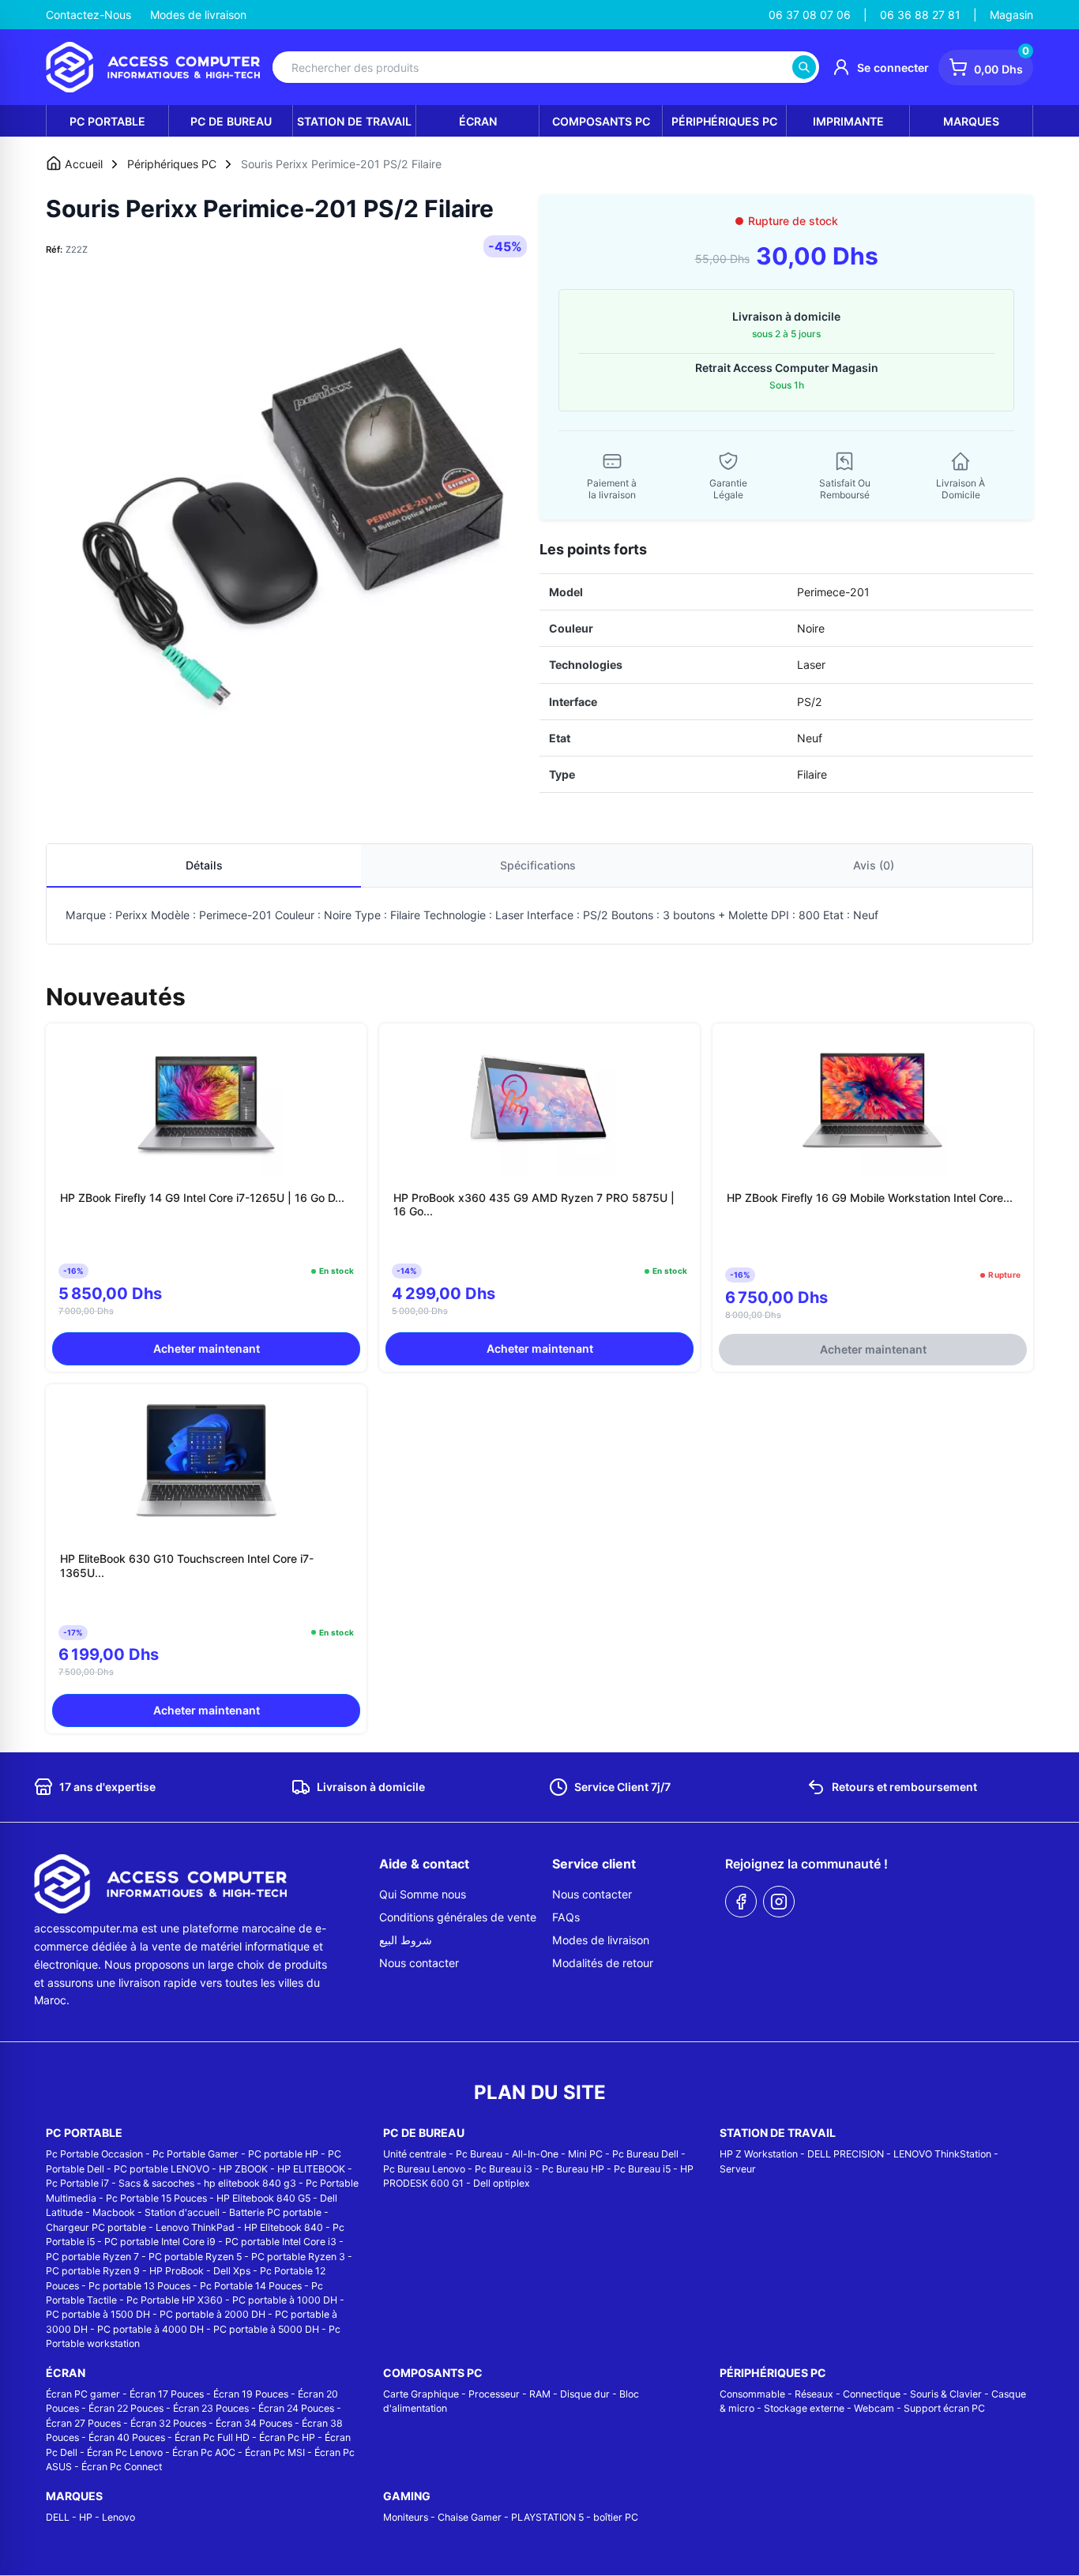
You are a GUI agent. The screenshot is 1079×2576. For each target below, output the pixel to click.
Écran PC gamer (83, 2394)
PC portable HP (283, 2154)
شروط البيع (406, 1940)
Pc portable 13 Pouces (139, 2286)
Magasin (1011, 15)
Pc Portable (107, 121)
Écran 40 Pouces (127, 2437)
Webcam (874, 2408)
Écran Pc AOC (204, 2452)
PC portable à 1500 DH (98, 2314)
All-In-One (535, 2154)
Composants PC (601, 121)
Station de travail (354, 121)
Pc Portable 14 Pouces (251, 2286)
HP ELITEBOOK (311, 2169)
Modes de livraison (198, 15)
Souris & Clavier (946, 2394)
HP (86, 2517)
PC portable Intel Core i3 (281, 2242)
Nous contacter (419, 1963)
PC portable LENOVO (162, 2169)
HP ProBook (177, 2271)
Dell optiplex (502, 2183)
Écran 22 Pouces (126, 2408)
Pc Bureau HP (573, 2169)
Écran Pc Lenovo (125, 2452)
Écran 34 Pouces (254, 2423)
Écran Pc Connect (122, 2467)
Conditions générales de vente (458, 1917)
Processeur (494, 2394)
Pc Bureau (479, 2154)
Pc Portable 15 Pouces (156, 2198)
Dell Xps (232, 2271)
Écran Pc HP (287, 2437)
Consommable (752, 2394)
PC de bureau (231, 121)
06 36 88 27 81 (920, 15)
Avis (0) (874, 865)
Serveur (738, 2169)
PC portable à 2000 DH (212, 2314)
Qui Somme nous (423, 1894)
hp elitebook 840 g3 (250, 2183)
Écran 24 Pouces (296, 2408)
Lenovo (118, 2517)
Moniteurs (406, 2517)
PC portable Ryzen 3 (298, 2257)
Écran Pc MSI (275, 2452)
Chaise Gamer (470, 2517)
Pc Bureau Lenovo (424, 2169)
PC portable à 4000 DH (150, 2329)
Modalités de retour (603, 1963)
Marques (971, 121)
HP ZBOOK (243, 2169)
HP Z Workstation (759, 2154)
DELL (58, 2517)
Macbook (114, 2212)
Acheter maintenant (207, 1348)
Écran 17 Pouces (167, 2394)
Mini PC (585, 2154)
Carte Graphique (421, 2394)
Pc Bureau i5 (642, 2169)
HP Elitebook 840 (284, 2227)
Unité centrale (415, 2154)
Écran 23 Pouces (211, 2408)
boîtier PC (616, 2517)
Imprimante (848, 121)
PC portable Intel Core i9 (160, 2242)
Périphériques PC (724, 121)
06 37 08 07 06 (810, 15)
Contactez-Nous (88, 15)
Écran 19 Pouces (251, 2394)
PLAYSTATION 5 (547, 2517)
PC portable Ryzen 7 (92, 2257)
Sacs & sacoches (156, 2183)
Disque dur (585, 2394)
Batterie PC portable (275, 2212)
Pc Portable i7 (77, 2183)
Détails (204, 865)
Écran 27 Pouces (83, 2423)
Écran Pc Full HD (212, 2437)
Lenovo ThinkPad (195, 2227)
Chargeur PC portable (96, 2227)
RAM (540, 2394)
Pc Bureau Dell (645, 2154)
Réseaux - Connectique (848, 2394)
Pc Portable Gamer (195, 2154)
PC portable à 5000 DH (266, 2329)
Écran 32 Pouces (168, 2423)
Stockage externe (804, 2408)
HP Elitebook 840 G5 (263, 2198)
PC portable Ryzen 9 (93, 2271)
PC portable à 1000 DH (285, 2300)
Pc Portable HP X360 (175, 2300)
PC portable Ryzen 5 (195, 2257)
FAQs (566, 1917)
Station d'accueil (182, 2212)
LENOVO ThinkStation (942, 2154)
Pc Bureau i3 (504, 2169)
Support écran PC (944, 2408)
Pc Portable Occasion (94, 2154)
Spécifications (538, 865)
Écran (478, 121)
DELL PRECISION (846, 2154)
